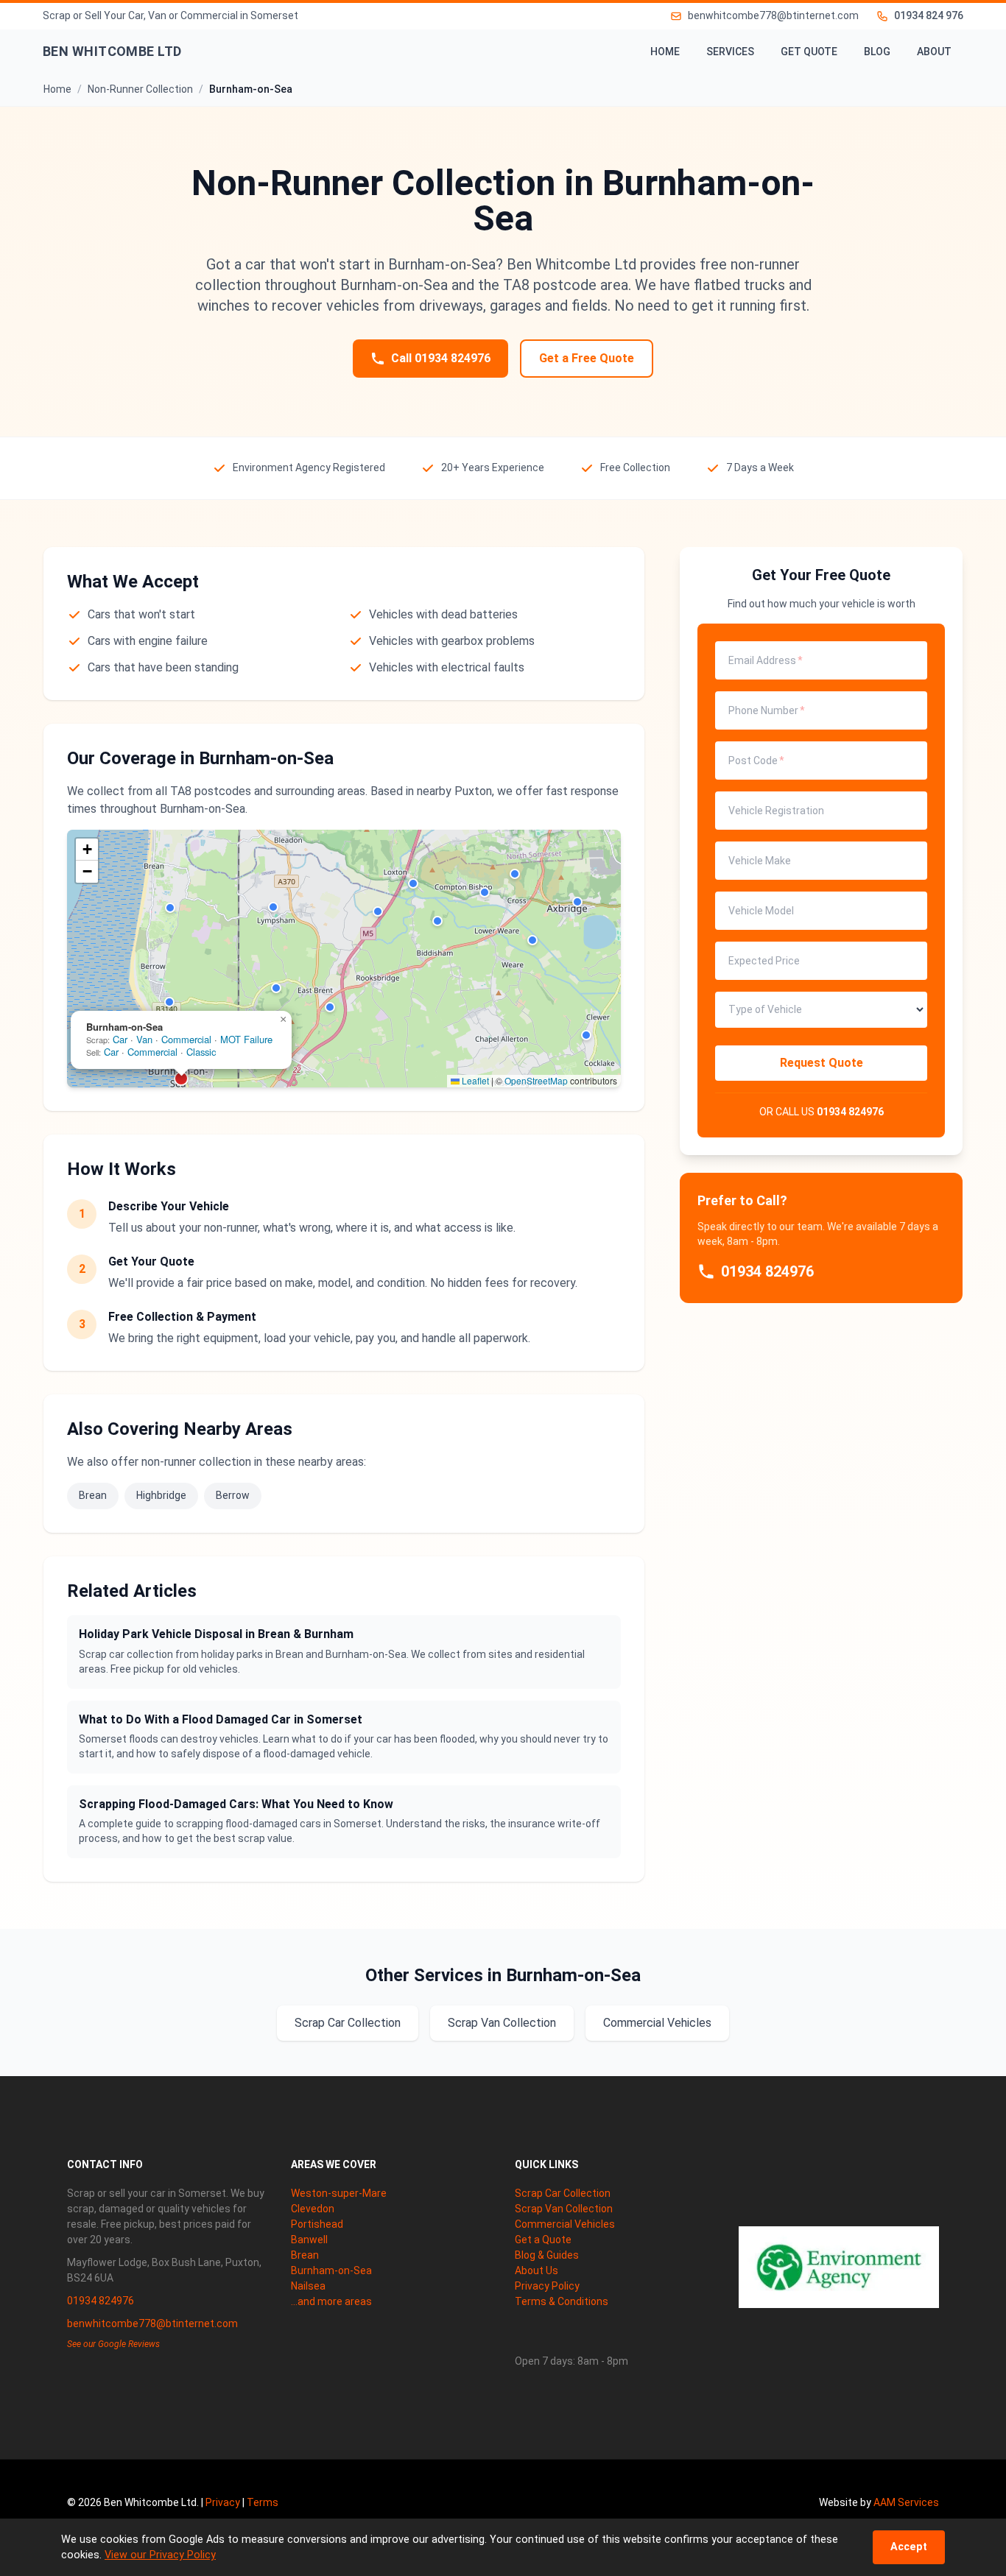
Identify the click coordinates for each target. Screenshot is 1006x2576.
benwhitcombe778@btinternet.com (152, 2323)
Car (120, 1039)
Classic (201, 1052)
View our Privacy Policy (160, 2555)
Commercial (186, 1039)
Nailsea (308, 2286)
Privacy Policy (547, 2286)
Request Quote (822, 1063)
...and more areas (331, 2301)
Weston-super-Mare (339, 2193)
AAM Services (906, 2502)
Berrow (233, 1495)
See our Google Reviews (113, 2344)
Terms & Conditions (562, 2301)
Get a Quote (543, 2240)
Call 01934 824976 (441, 358)
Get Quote (809, 52)
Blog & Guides (547, 2255)
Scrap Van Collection (502, 2023)
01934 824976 (850, 1112)
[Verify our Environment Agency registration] (839, 2267)
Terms (263, 2502)
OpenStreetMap (536, 1080)
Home (665, 52)
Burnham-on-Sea (331, 2270)
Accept (909, 2547)
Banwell (309, 2240)
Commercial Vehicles (657, 2023)
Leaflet (474, 1080)
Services (730, 52)
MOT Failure (246, 1039)
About (934, 52)
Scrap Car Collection (348, 2023)
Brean (93, 1495)
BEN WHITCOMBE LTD (112, 51)
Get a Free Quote (587, 358)
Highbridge (161, 1495)
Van (144, 1039)
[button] (170, 908)
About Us (537, 2270)
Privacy (223, 2502)
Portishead (317, 2224)
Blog (877, 52)
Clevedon (313, 2209)
